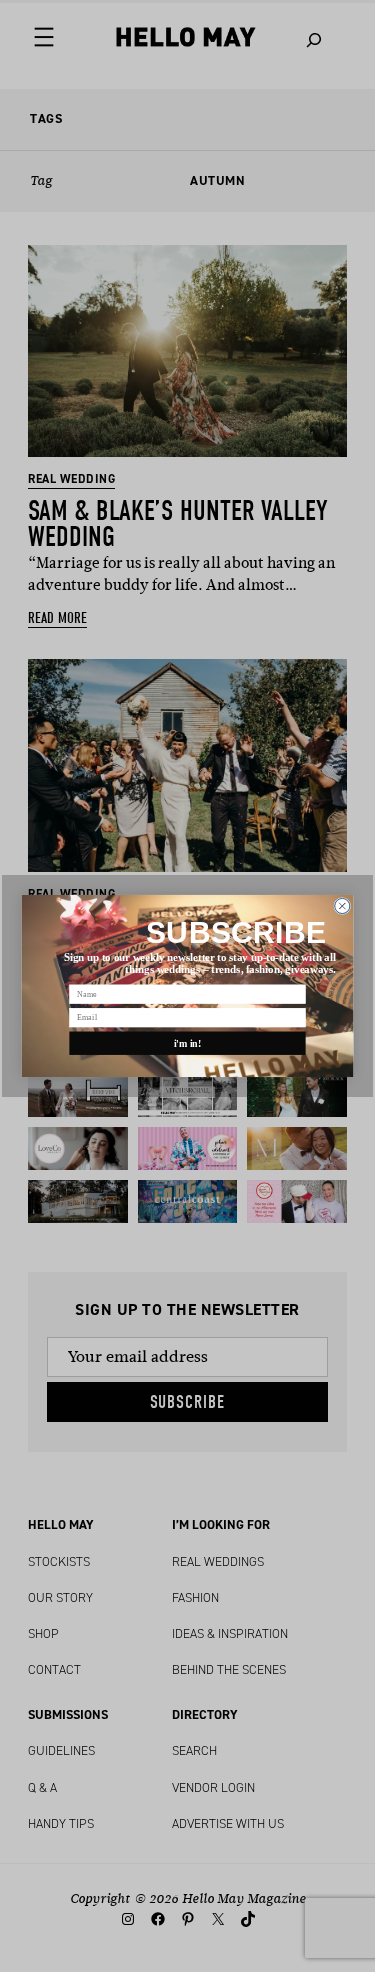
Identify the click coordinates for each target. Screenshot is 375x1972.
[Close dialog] (342, 905)
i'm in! (188, 1043)
